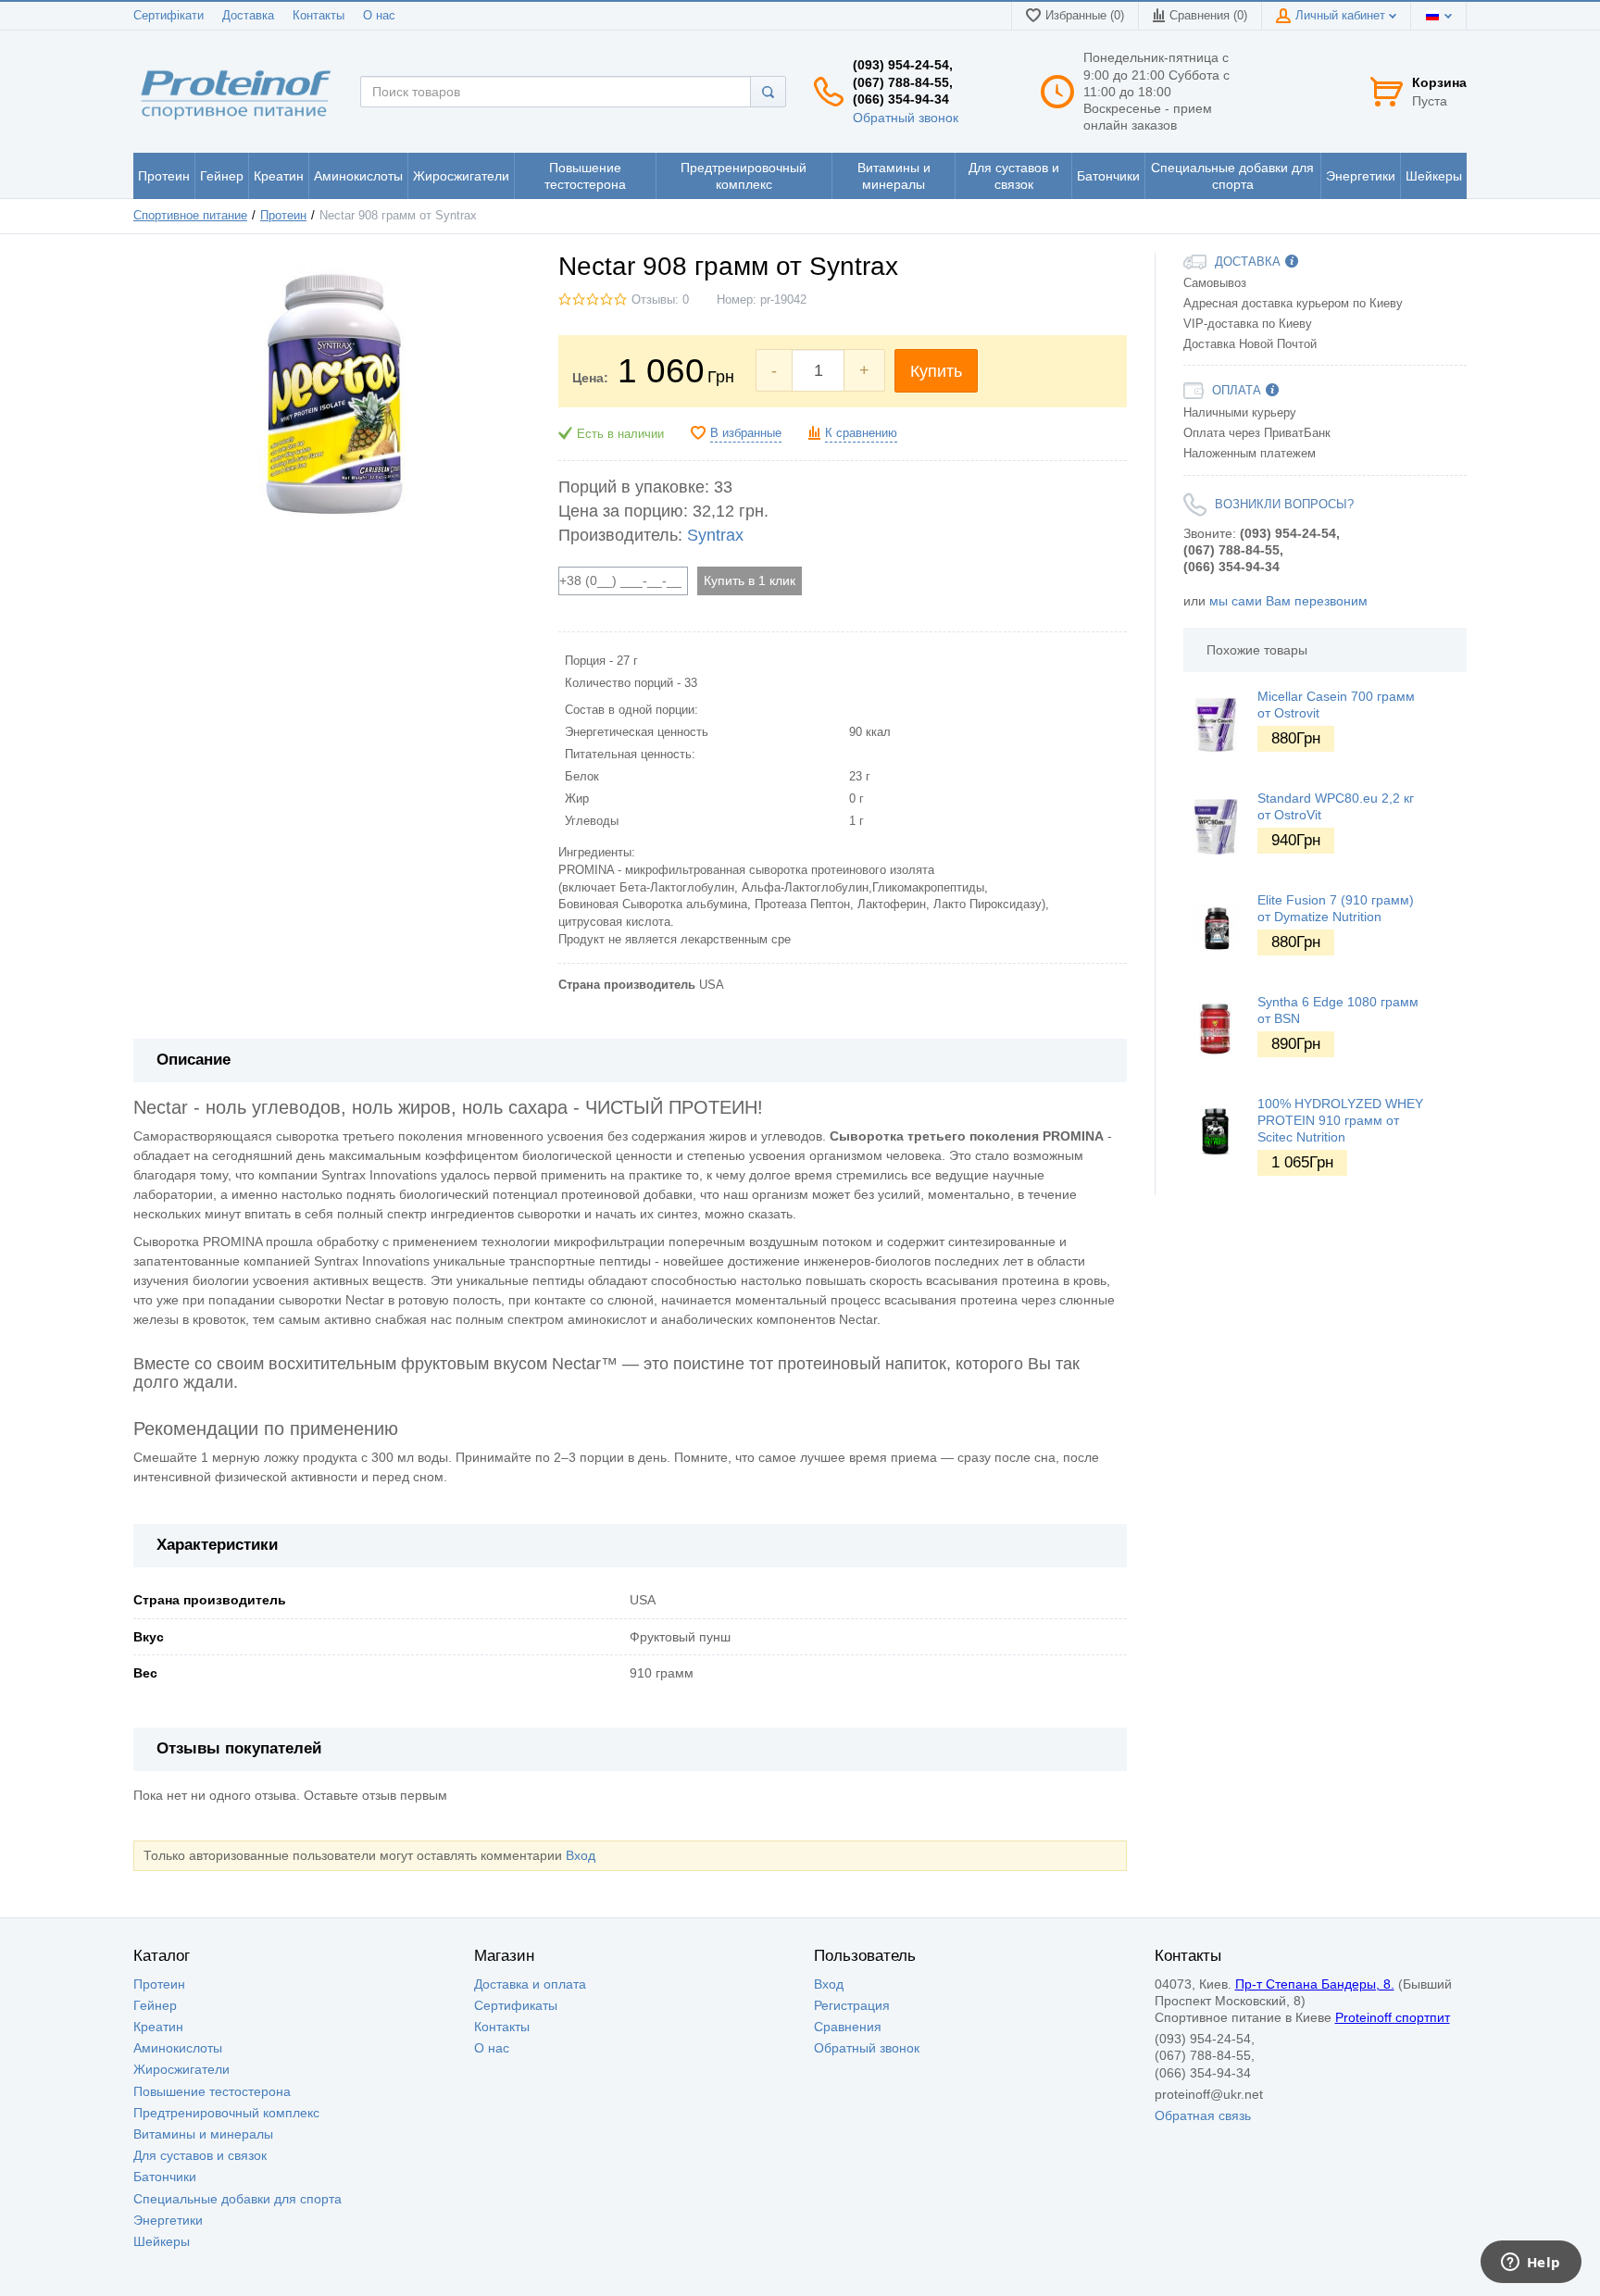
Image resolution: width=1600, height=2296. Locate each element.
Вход (581, 1855)
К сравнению (861, 433)
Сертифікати (169, 16)
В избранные (746, 433)
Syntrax (715, 535)
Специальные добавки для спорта (237, 2199)
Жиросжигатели (181, 2069)
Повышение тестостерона (212, 2091)
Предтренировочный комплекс (226, 2113)
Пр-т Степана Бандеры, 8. (1315, 1984)
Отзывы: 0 (660, 300)
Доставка (248, 16)
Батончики (165, 2177)
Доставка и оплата (530, 1984)
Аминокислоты (178, 2048)
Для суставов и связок (200, 2155)
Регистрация (852, 2005)
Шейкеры (162, 2241)
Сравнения (848, 2027)
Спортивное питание (190, 216)
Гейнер (155, 2005)
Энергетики (168, 2220)
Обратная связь (1203, 2115)
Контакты (319, 16)
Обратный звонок (906, 118)
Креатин (158, 2027)
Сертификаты (516, 2005)
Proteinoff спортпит (1393, 2017)
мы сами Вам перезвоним (1288, 601)
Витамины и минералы (203, 2134)
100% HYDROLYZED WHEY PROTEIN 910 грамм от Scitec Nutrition (1340, 1120)
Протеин (283, 216)
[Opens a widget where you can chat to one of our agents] (1531, 2264)
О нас (379, 16)
